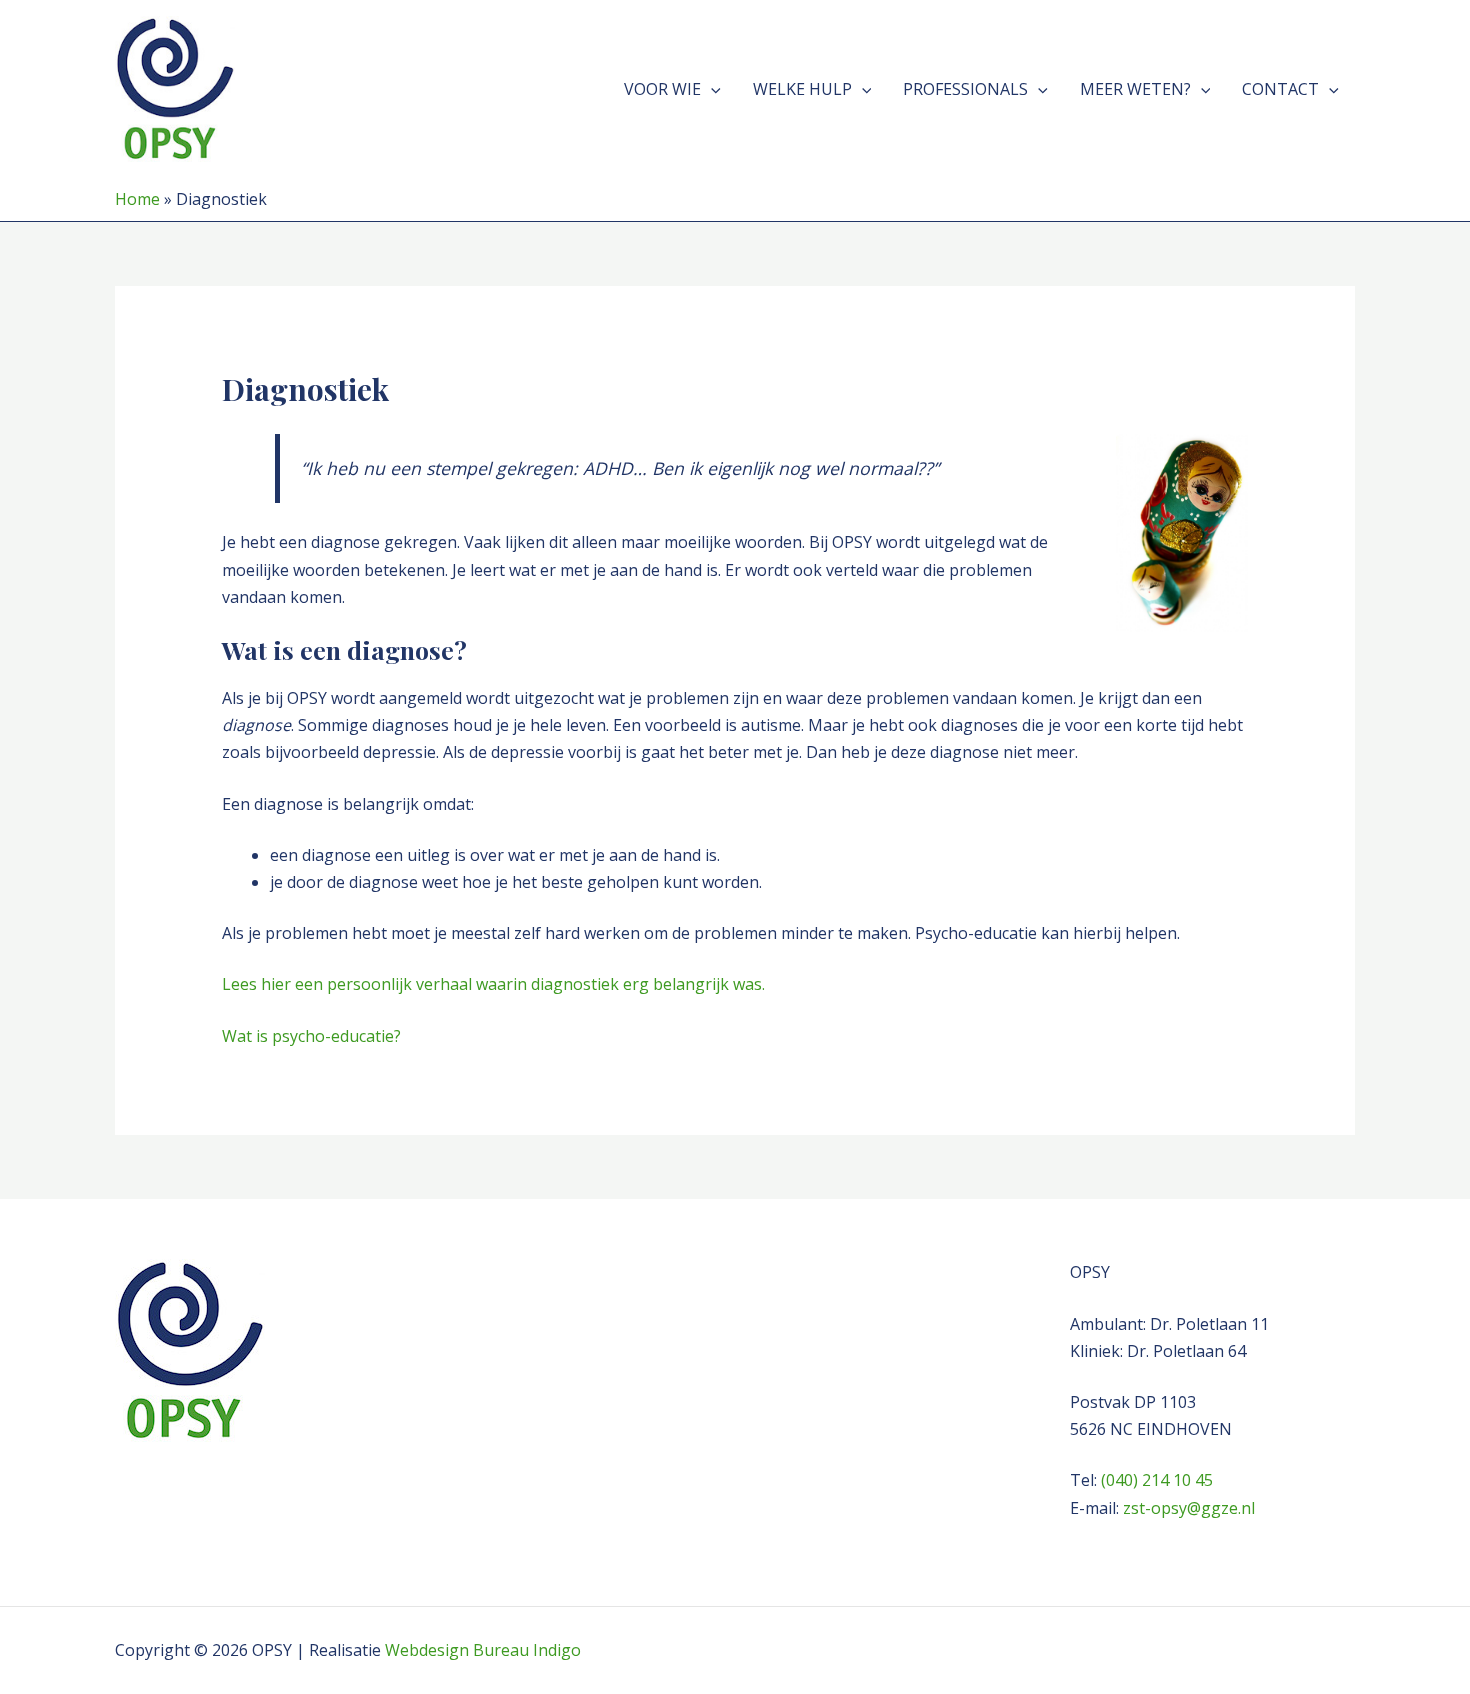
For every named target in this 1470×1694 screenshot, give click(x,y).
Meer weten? (1135, 89)
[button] (711, 89)
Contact (1280, 89)
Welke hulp (802, 89)
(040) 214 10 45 (1157, 1480)
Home (137, 199)
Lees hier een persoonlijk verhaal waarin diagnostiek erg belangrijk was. (493, 984)
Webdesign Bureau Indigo (483, 1650)
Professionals (965, 89)
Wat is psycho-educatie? (311, 1036)
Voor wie (662, 89)
